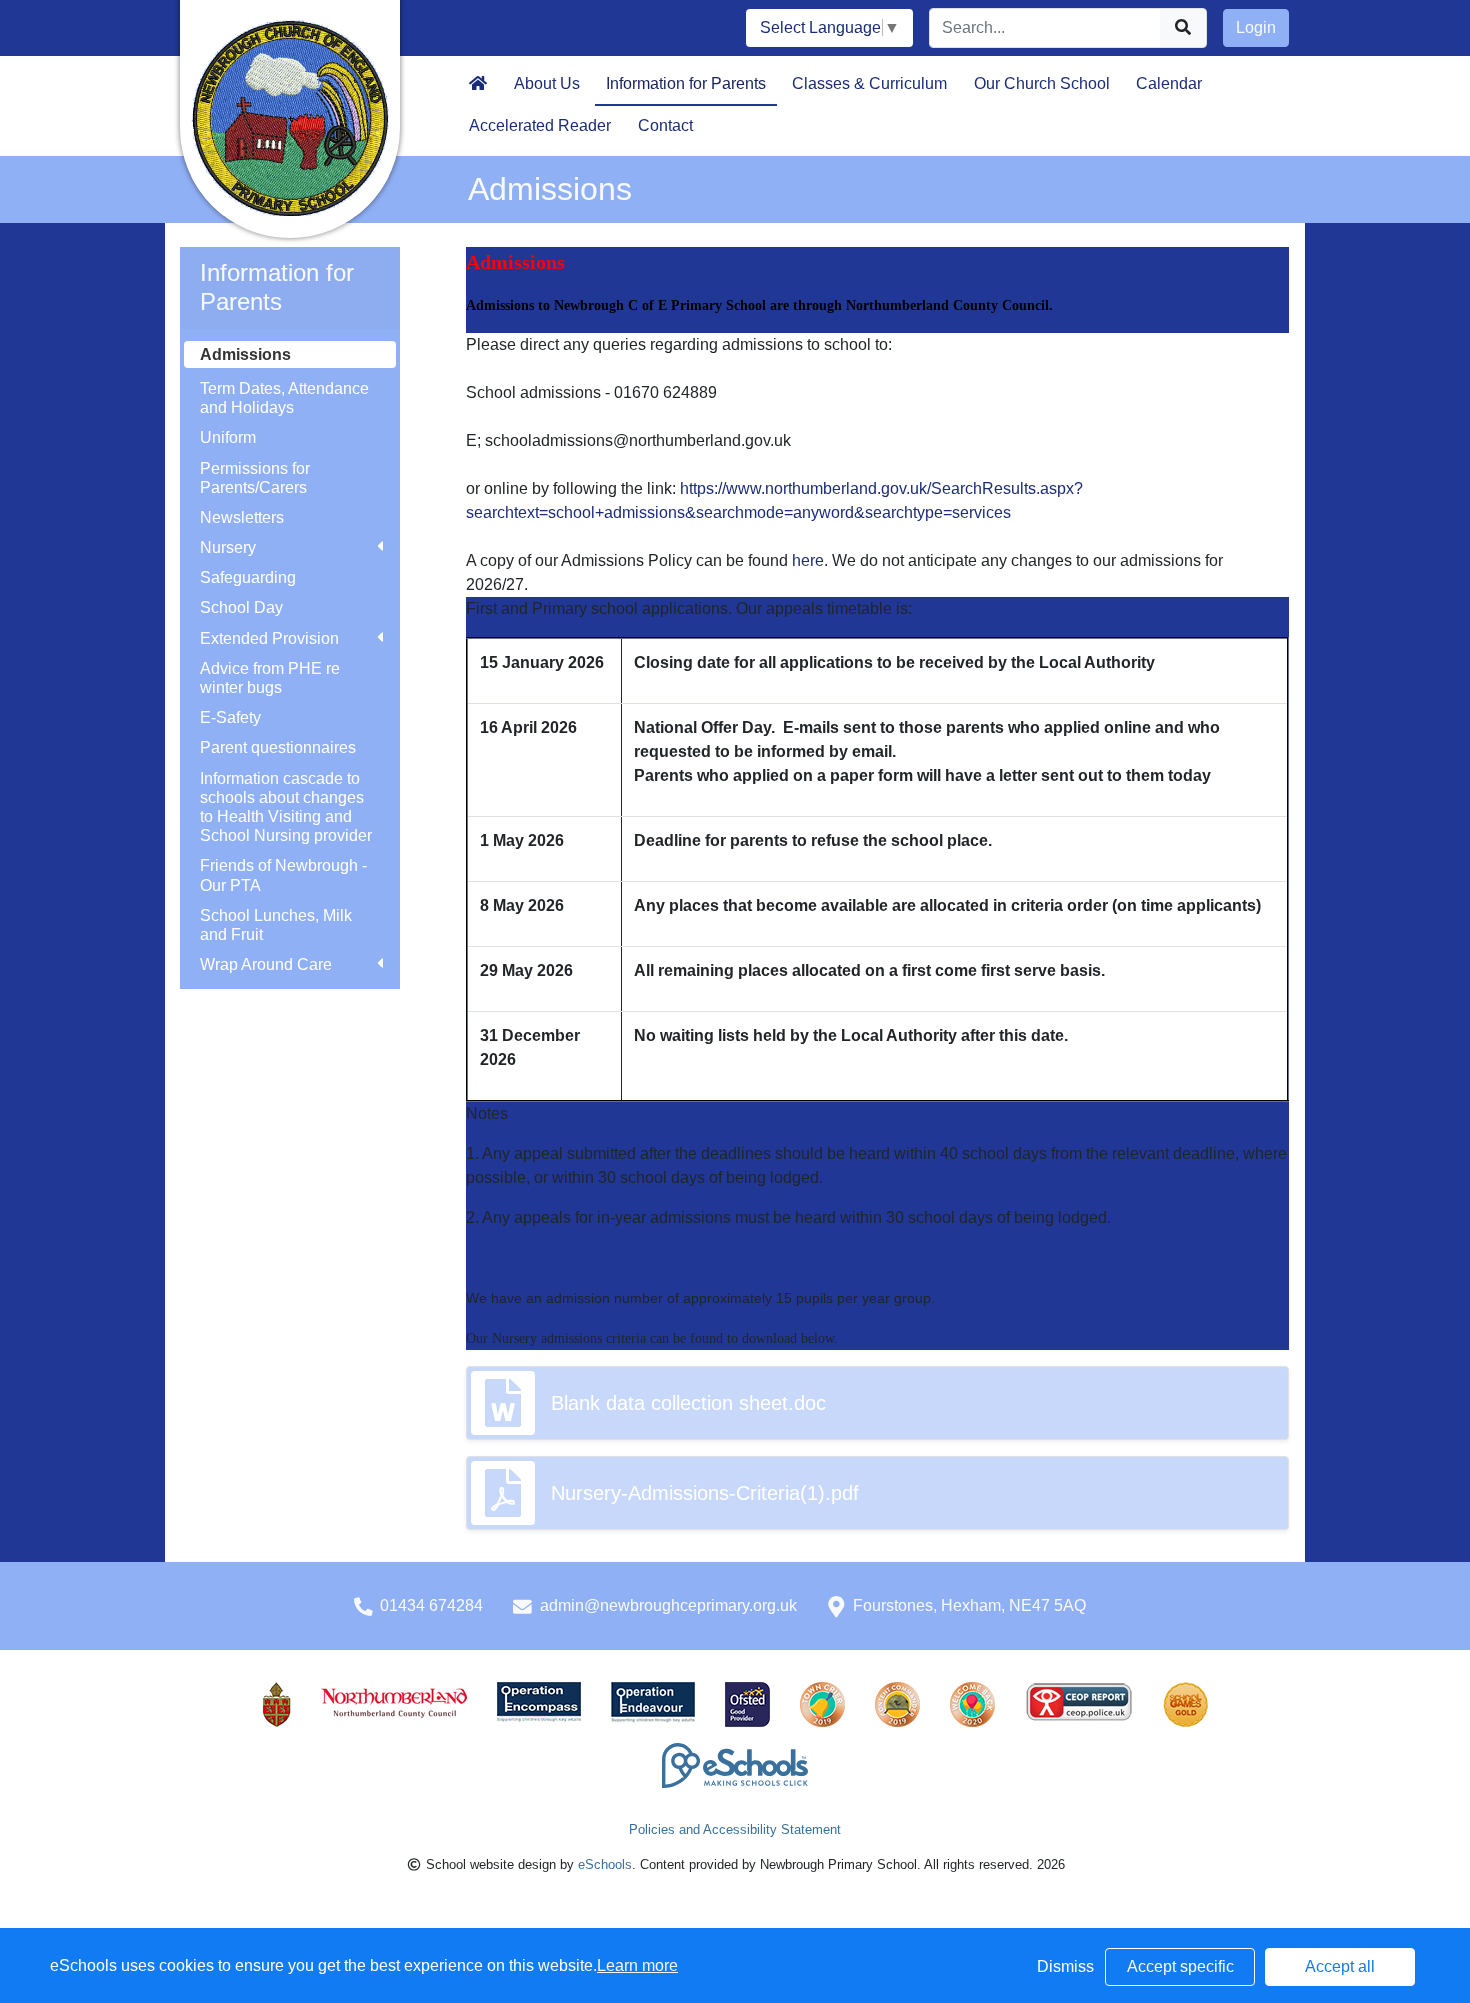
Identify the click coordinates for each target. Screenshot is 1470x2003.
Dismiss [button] (1065, 1966)
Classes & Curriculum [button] (869, 83)
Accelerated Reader (540, 125)
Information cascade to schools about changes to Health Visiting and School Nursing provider (286, 807)
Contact (665, 125)
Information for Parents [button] (686, 83)
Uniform (228, 437)
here (808, 560)
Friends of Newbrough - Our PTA (283, 875)
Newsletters (242, 517)
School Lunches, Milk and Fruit (276, 925)
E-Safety (230, 717)
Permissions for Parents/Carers (255, 478)
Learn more (637, 1965)
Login (1256, 27)
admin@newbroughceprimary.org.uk (668, 1605)
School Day (241, 607)
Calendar (1169, 83)
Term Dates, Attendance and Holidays (284, 398)
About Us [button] (547, 83)
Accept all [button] (1340, 1966)
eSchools (605, 1864)
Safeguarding (248, 577)
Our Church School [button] (1042, 83)
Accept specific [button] (1180, 1966)
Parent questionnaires (278, 747)
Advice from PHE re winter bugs (270, 678)
